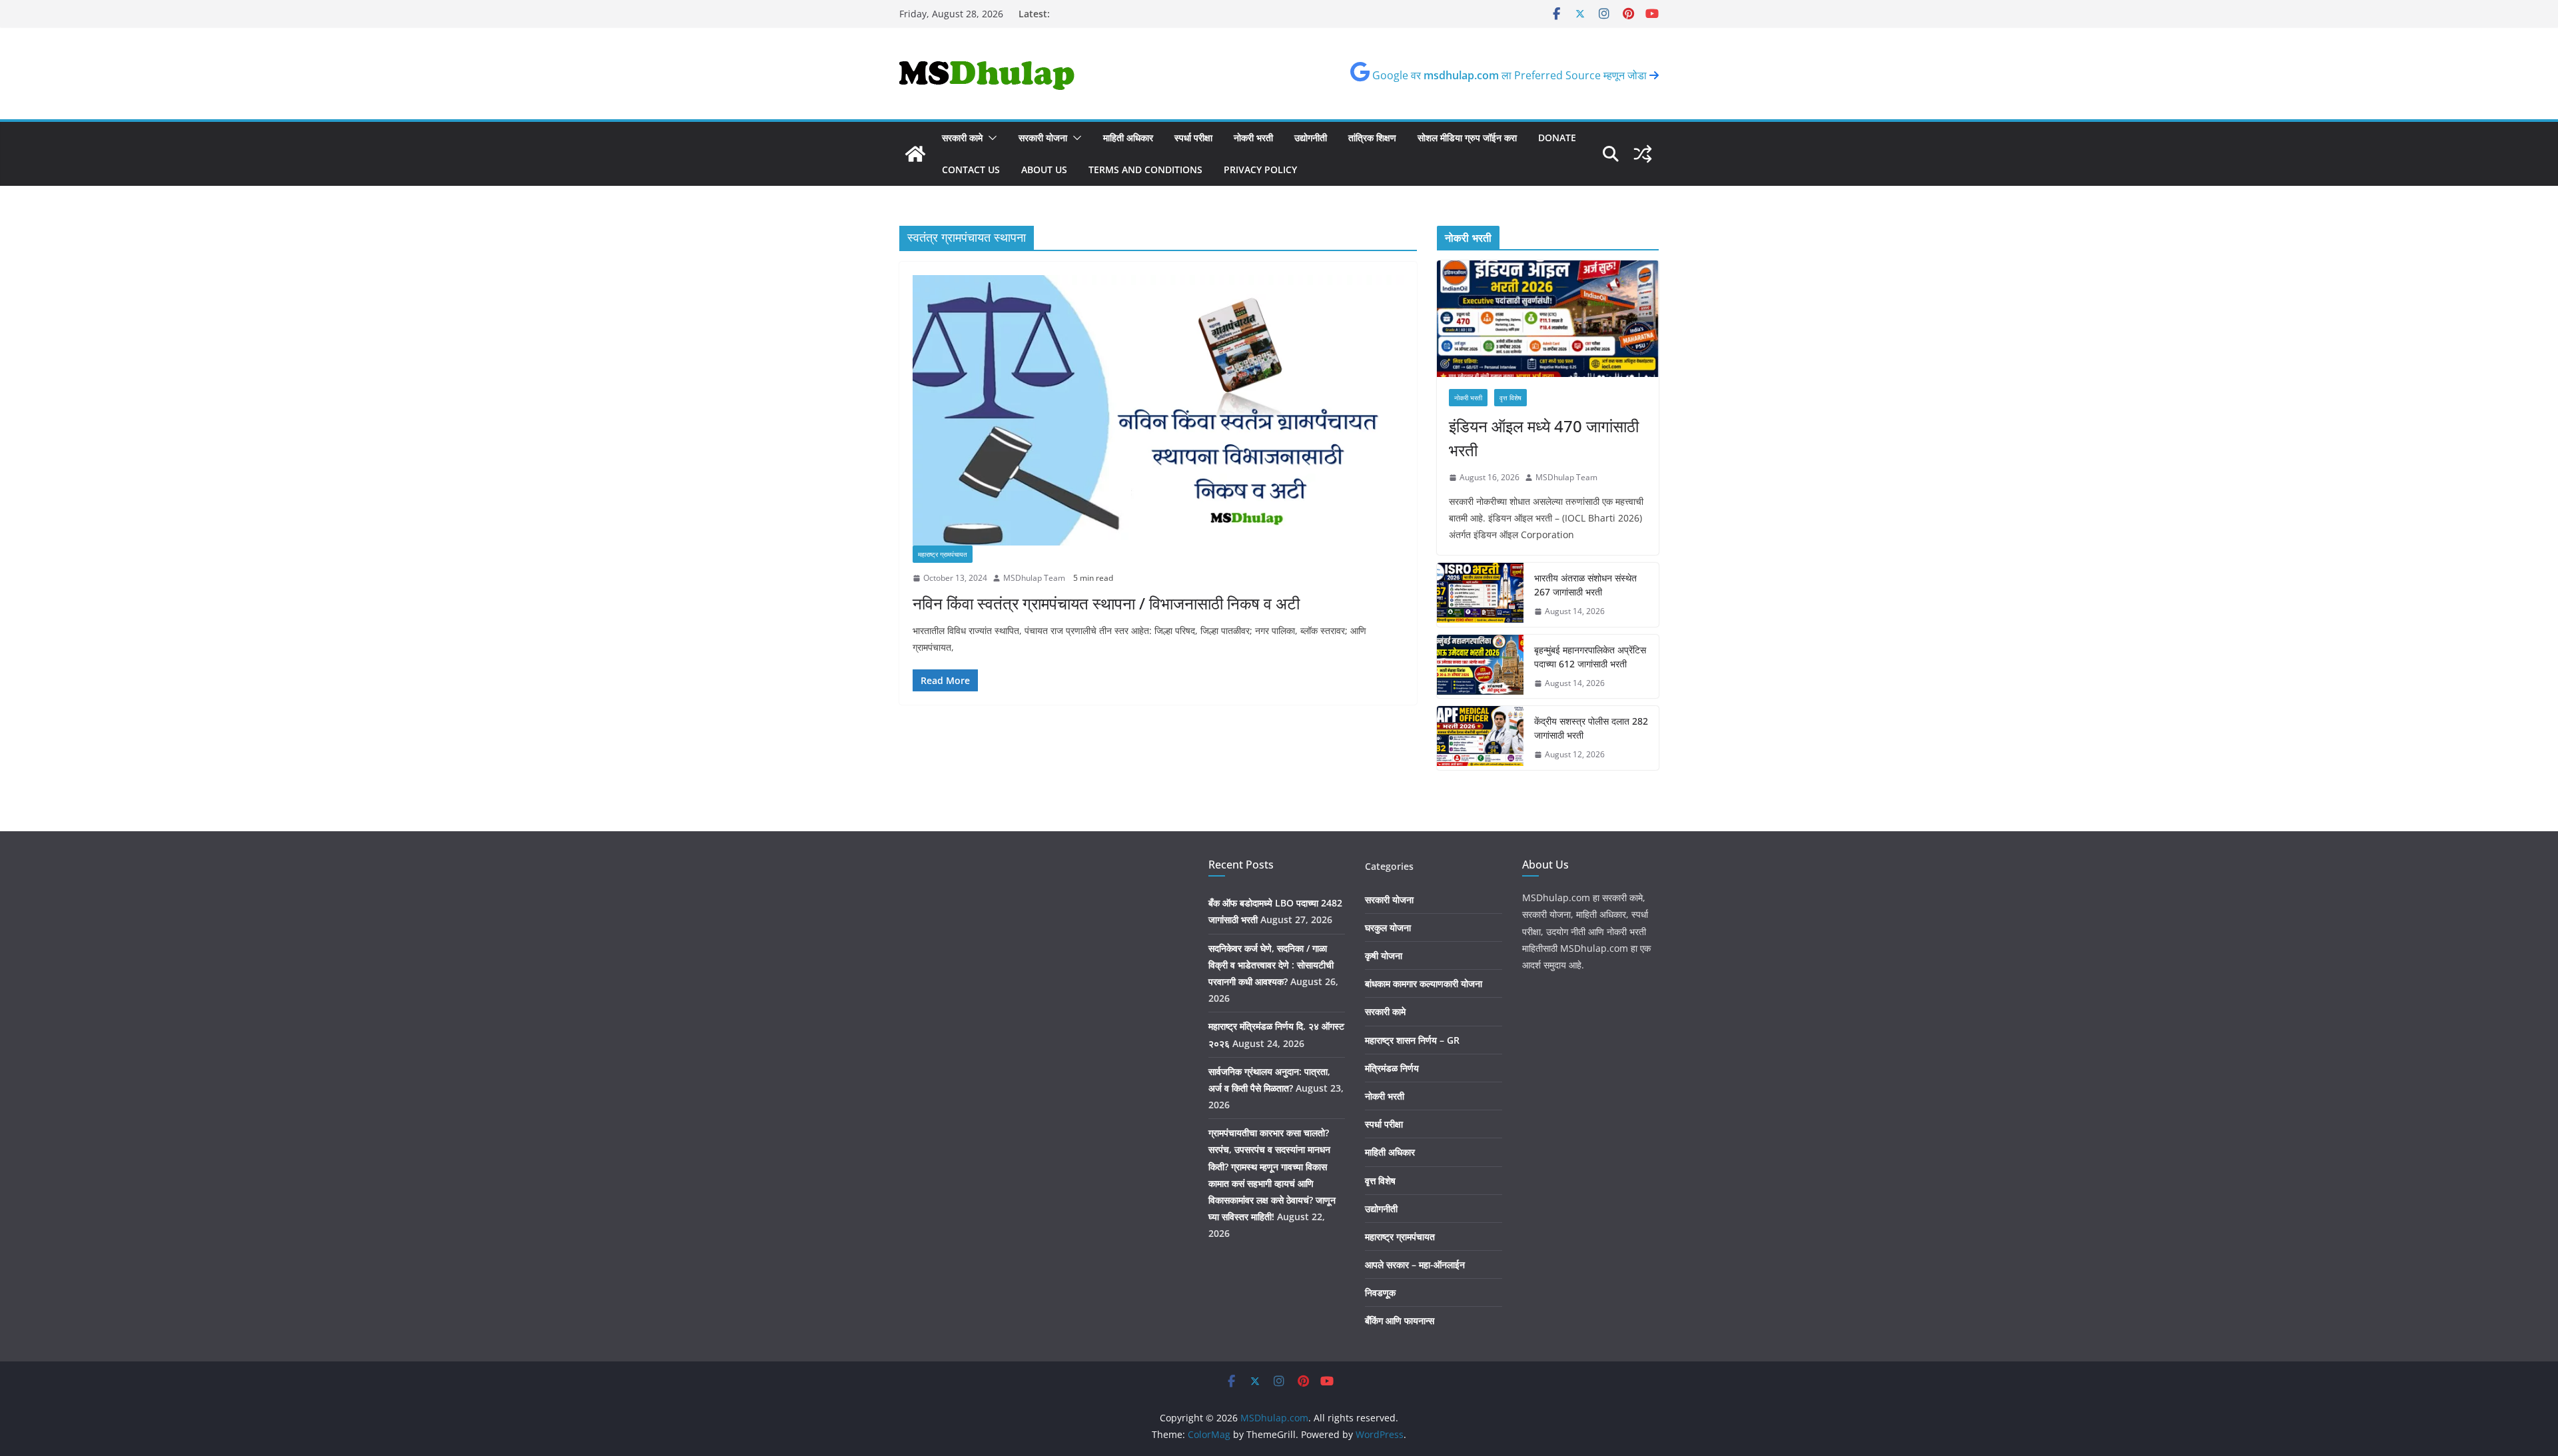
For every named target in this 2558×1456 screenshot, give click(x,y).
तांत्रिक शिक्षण (1372, 138)
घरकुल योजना (1388, 927)
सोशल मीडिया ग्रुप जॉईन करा (1467, 138)
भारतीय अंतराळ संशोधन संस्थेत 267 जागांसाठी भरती (1585, 585)
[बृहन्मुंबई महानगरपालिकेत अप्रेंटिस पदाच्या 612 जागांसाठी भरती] (1480, 667)
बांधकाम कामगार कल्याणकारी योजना (1424, 983)
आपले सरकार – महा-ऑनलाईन (1415, 1265)
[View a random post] (1643, 154)
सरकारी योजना (1043, 138)
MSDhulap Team (1034, 578)
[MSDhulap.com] (915, 154)
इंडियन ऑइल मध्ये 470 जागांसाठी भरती (1544, 438)
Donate (1557, 138)
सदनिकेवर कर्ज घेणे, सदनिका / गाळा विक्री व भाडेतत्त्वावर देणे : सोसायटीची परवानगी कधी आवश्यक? (1271, 965)
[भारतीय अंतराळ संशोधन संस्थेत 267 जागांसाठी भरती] (1480, 595)
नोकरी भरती (1253, 138)
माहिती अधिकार (1128, 138)
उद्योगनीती (1311, 138)
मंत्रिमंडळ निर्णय (1392, 1068)
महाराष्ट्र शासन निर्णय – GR (1412, 1040)
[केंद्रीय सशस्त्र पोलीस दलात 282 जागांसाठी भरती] (1480, 738)
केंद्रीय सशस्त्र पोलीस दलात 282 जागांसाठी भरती (1591, 728)
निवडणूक (1380, 1292)
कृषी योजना (1384, 955)
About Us (1044, 170)
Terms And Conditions (1145, 170)
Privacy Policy (1260, 170)
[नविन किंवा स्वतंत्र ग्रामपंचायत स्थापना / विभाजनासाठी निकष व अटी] (1158, 410)
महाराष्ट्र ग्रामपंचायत (943, 554)
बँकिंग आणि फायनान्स (1400, 1320)
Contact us (971, 170)
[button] (990, 138)
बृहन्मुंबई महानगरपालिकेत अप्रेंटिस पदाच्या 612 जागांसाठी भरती (1590, 657)
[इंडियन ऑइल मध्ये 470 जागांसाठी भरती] (1548, 319)
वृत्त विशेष (1510, 398)
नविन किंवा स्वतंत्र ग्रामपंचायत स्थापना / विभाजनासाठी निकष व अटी (1106, 603)
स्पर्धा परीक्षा (1193, 138)
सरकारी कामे (962, 138)
